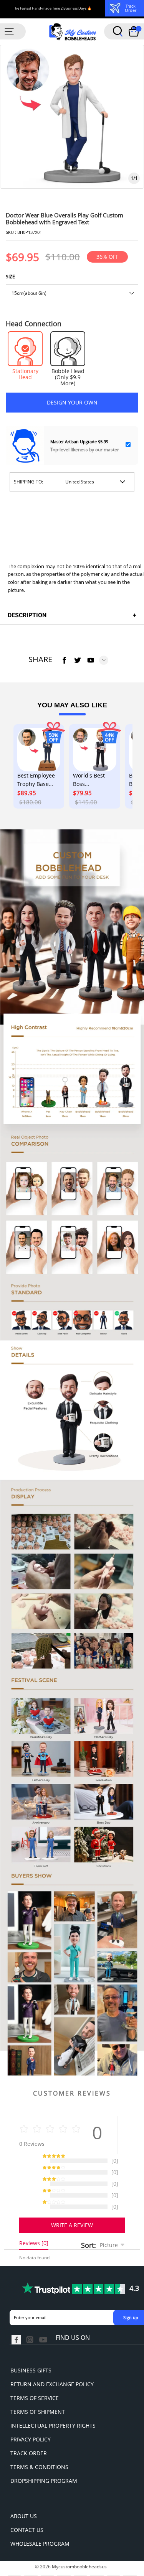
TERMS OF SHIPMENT (38, 2393)
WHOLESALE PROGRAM (40, 2524)
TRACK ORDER (29, 2434)
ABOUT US (24, 2497)
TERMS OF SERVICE (35, 2379)
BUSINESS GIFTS (31, 2351)
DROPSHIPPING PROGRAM (44, 2462)
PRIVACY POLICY (31, 2420)
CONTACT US (27, 2511)
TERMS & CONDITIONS (39, 2448)
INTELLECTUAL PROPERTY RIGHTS (53, 2406)
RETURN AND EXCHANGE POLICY (52, 2365)
